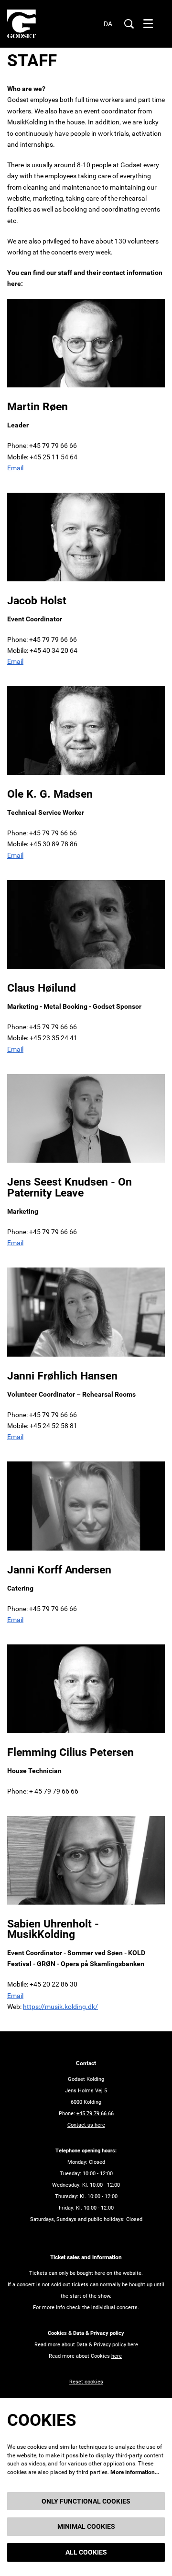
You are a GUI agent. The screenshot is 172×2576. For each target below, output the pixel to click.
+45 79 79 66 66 (95, 2114)
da (108, 24)
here (133, 2345)
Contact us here (86, 2125)
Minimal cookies (86, 2526)
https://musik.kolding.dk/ (60, 2007)
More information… (135, 2472)
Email (15, 468)
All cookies (86, 2552)
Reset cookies (86, 2382)
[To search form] (129, 24)
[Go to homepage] (21, 24)
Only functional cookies (86, 2501)
